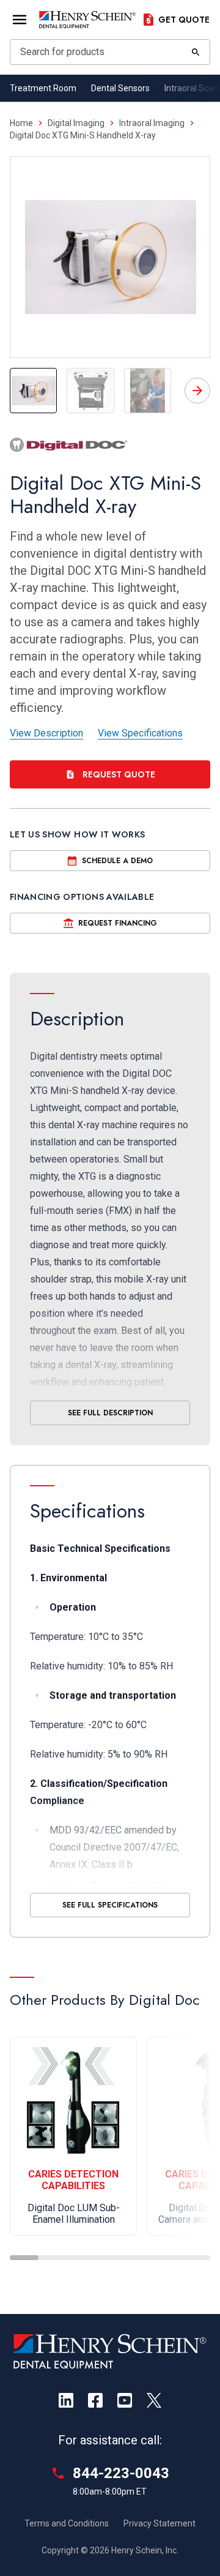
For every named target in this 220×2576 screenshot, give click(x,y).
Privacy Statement (159, 2523)
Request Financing (118, 923)
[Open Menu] (20, 20)
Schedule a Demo (117, 861)
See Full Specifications (110, 1905)
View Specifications (140, 733)
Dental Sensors (120, 88)
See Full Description (110, 1413)
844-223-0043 (121, 2473)
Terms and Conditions (67, 2523)
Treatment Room (43, 88)
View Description (46, 733)
